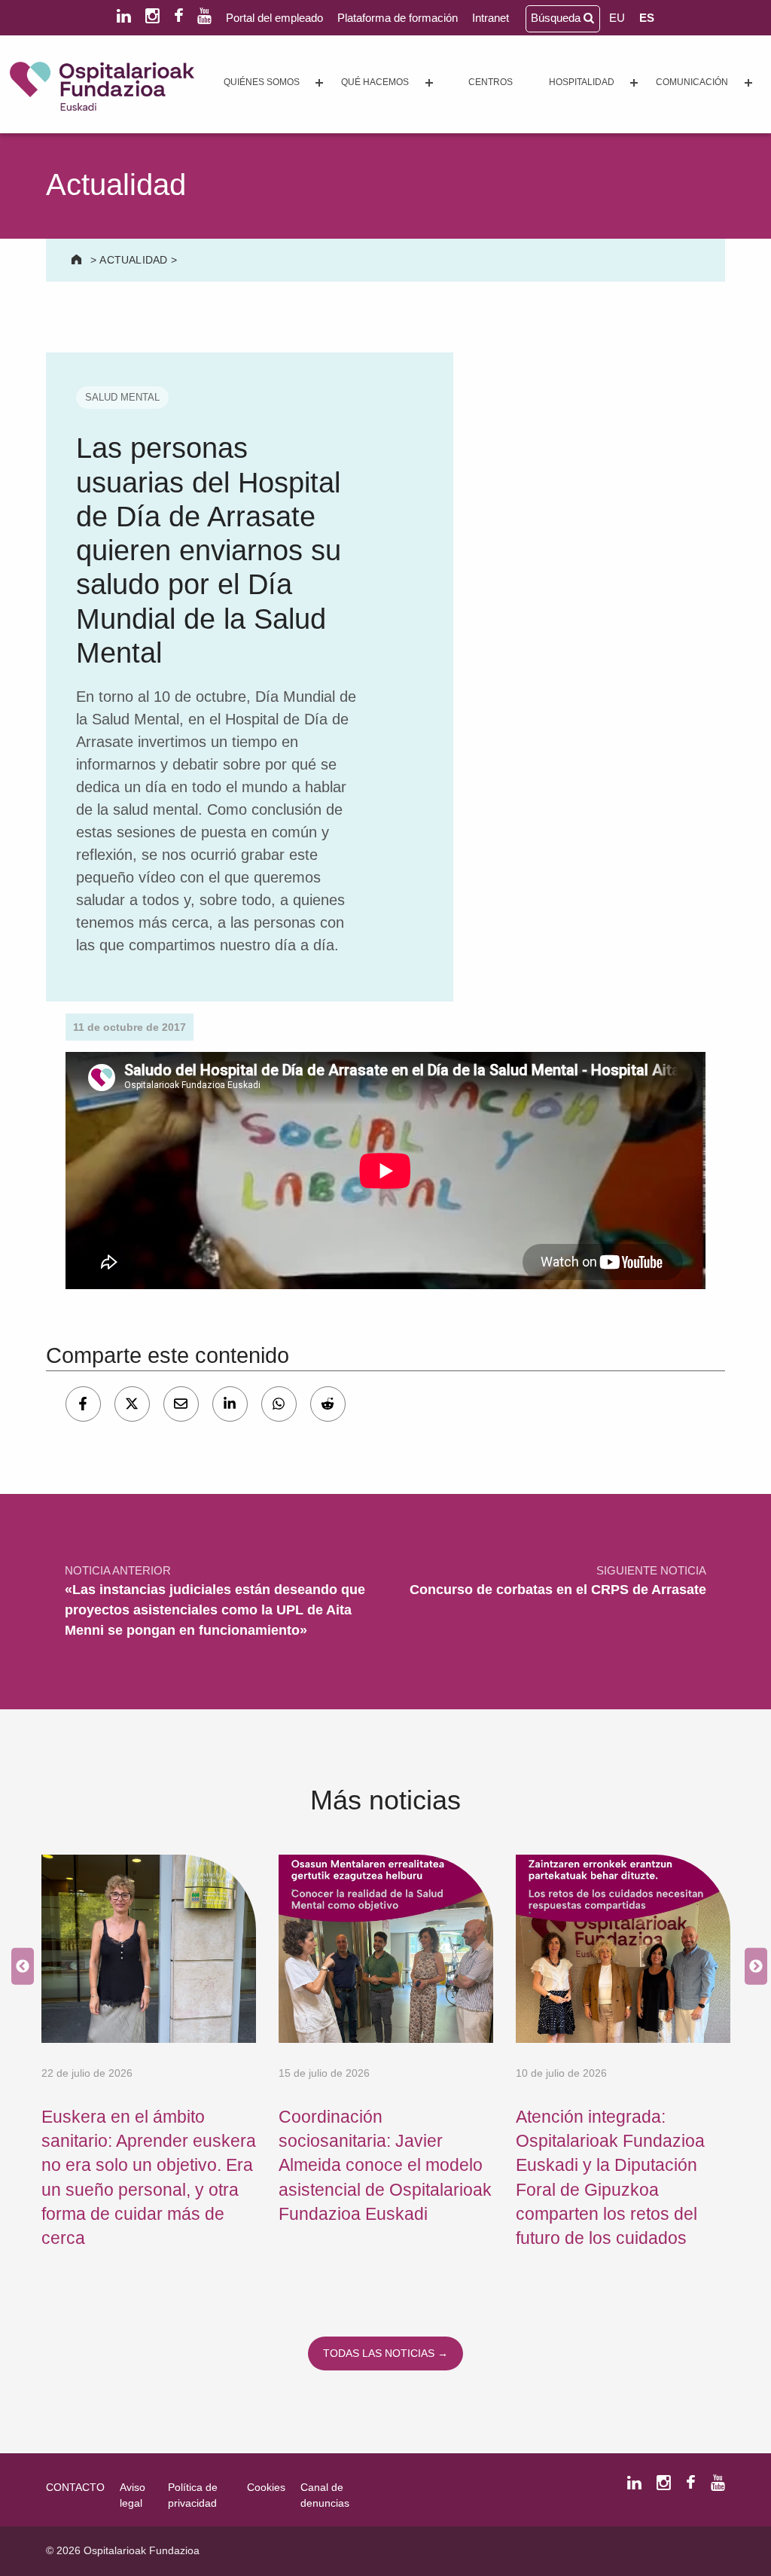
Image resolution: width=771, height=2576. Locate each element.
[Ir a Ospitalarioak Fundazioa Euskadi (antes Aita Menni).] (78, 260)
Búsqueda (557, 18)
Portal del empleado (274, 18)
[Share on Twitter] (132, 1404)
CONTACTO (75, 2487)
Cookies (266, 2487)
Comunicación (692, 82)
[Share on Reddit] (328, 1404)
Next (752, 1966)
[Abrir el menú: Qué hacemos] (429, 83)
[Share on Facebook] (83, 1404)
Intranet (491, 18)
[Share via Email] (181, 1404)
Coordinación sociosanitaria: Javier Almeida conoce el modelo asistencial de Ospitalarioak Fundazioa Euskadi (385, 2165)
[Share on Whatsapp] (279, 1404)
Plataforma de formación (398, 18)
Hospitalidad (582, 82)
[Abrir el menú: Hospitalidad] (634, 83)
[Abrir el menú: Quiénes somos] (319, 83)
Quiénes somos (262, 82)
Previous (19, 1966)
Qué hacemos (375, 82)
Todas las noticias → (385, 2353)
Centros (491, 82)
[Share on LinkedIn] (230, 1404)
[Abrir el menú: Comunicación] (748, 83)
